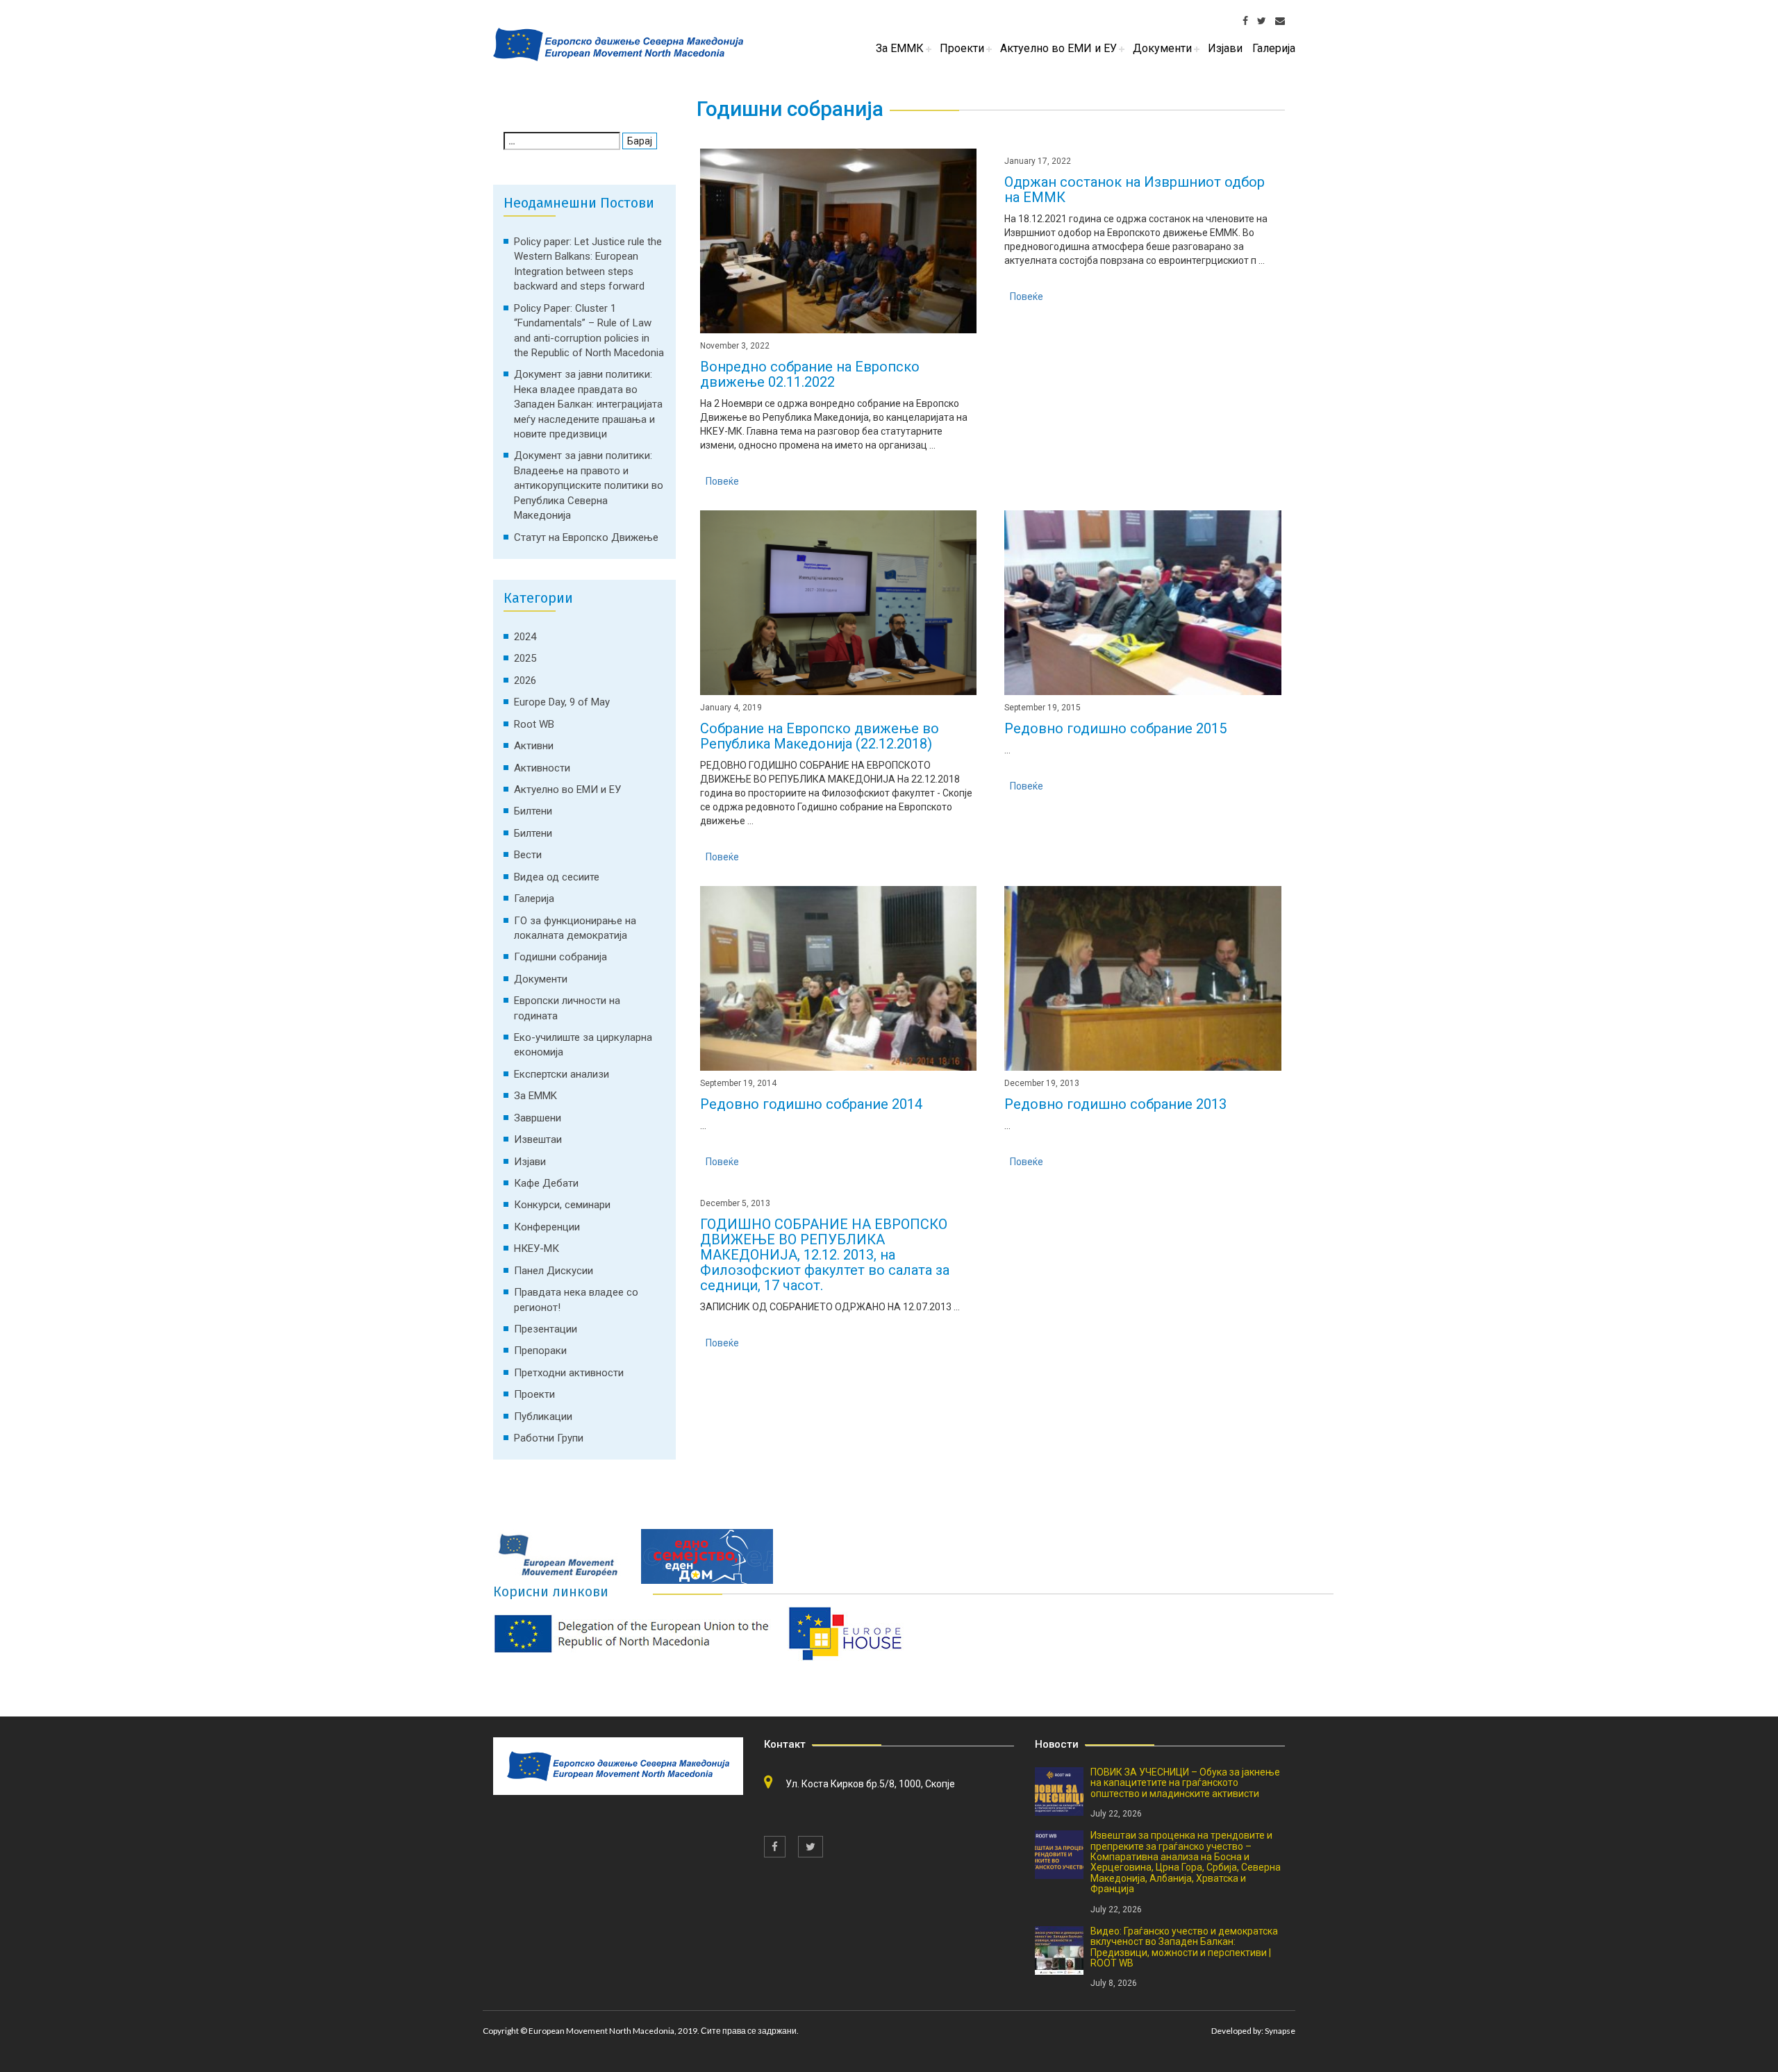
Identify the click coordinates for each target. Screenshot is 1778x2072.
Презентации (546, 1329)
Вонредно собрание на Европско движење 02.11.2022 (810, 374)
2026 (525, 680)
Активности (542, 768)
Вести (528, 855)
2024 (525, 637)
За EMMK (535, 1096)
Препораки (540, 1351)
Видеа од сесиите (557, 877)
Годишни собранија (560, 957)
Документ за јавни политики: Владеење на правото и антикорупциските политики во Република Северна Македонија (589, 485)
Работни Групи (549, 1438)
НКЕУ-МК (537, 1248)
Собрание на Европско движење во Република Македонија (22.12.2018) (820, 736)
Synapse (1280, 2031)
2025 (525, 658)
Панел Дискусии (554, 1271)
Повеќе (722, 481)
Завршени (538, 1118)
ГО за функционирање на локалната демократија (575, 928)
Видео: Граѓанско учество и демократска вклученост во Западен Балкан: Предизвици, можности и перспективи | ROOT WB (1184, 1947)
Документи (541, 979)
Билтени (533, 811)
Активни (534, 746)
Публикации (543, 1417)
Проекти (534, 1394)
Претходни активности (569, 1373)
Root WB (534, 724)
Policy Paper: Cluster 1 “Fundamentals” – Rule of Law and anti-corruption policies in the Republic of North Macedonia (589, 331)
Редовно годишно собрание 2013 (1115, 1104)
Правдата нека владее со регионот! (576, 1300)
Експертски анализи (562, 1074)
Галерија (534, 899)
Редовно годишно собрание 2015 (1115, 728)
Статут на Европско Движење (586, 537)
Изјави (530, 1162)
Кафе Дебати (546, 1183)
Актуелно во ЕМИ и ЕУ (567, 789)
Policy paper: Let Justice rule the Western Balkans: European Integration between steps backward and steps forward (588, 264)
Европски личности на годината (567, 1008)
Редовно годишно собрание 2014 (811, 1104)
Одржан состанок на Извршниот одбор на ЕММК (1135, 190)
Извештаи (538, 1139)
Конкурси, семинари (562, 1205)
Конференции (547, 1227)
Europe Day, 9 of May (562, 702)
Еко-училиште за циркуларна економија (583, 1045)
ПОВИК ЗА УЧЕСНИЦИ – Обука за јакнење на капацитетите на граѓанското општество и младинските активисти (1185, 1783)
